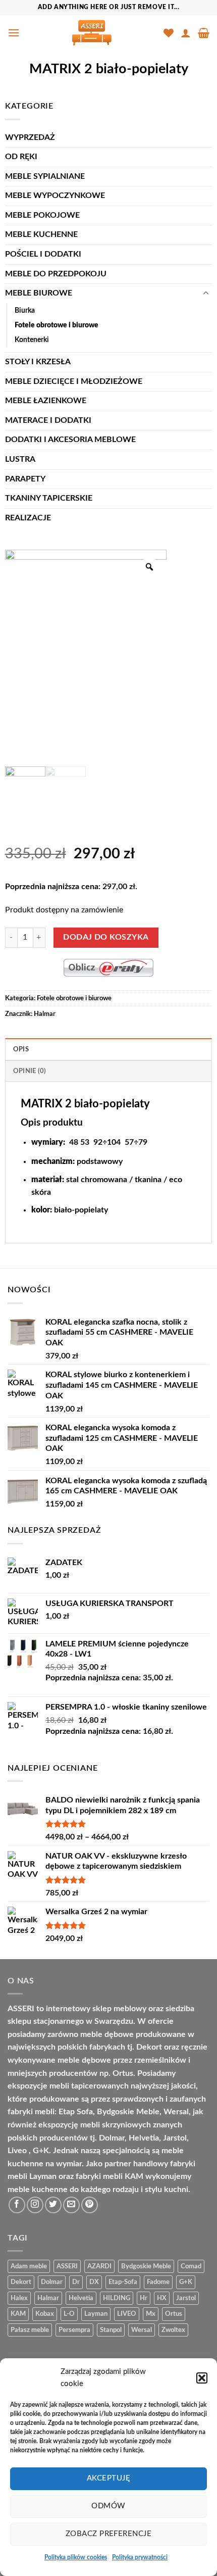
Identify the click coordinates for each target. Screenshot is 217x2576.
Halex (19, 2298)
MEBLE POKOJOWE (42, 215)
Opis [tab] (21, 1049)
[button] (202, 2378)
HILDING (117, 2298)
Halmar (45, 1014)
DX (94, 2282)
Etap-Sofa (123, 2282)
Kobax (45, 2314)
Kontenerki (32, 340)
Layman (96, 2314)
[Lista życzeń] (169, 33)
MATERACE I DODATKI (48, 420)
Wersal (142, 2330)
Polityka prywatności (140, 2557)
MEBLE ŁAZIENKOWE (46, 401)
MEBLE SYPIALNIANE (45, 176)
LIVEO (127, 2314)
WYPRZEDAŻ (30, 137)
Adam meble (29, 2266)
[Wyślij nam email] (71, 2205)
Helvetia (81, 2298)
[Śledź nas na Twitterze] (53, 2205)
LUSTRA (20, 459)
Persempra (74, 2330)
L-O (69, 2314)
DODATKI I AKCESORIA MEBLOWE (70, 440)
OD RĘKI (21, 157)
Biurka (25, 310)
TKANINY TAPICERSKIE (49, 498)
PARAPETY (25, 479)
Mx (151, 2314)
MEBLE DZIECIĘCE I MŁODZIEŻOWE (74, 381)
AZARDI (99, 2266)
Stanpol (111, 2330)
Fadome (158, 2282)
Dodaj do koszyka (106, 937)
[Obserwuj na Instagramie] (35, 2205)
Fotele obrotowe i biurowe (57, 325)
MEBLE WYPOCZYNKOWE (55, 196)
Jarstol (186, 2298)
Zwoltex (173, 2330)
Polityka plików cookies (76, 2557)
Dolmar (52, 2282)
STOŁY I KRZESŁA (38, 362)
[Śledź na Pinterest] (90, 2205)
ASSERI (67, 2266)
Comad (191, 2266)
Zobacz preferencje (108, 2534)
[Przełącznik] (206, 294)
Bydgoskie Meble (146, 2266)
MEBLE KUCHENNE (41, 234)
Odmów (108, 2506)
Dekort (21, 2282)
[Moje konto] (186, 33)
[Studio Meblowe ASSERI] (92, 33)
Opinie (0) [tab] (30, 1071)
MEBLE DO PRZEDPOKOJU (56, 274)
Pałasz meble (30, 2330)
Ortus (174, 2314)
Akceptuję (108, 2478)
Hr (144, 2298)
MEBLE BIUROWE (39, 293)
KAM (18, 2314)
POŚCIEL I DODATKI (43, 254)
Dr (76, 2282)
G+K (186, 2282)
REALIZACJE (28, 518)
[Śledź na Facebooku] (17, 2205)
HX (162, 2298)
